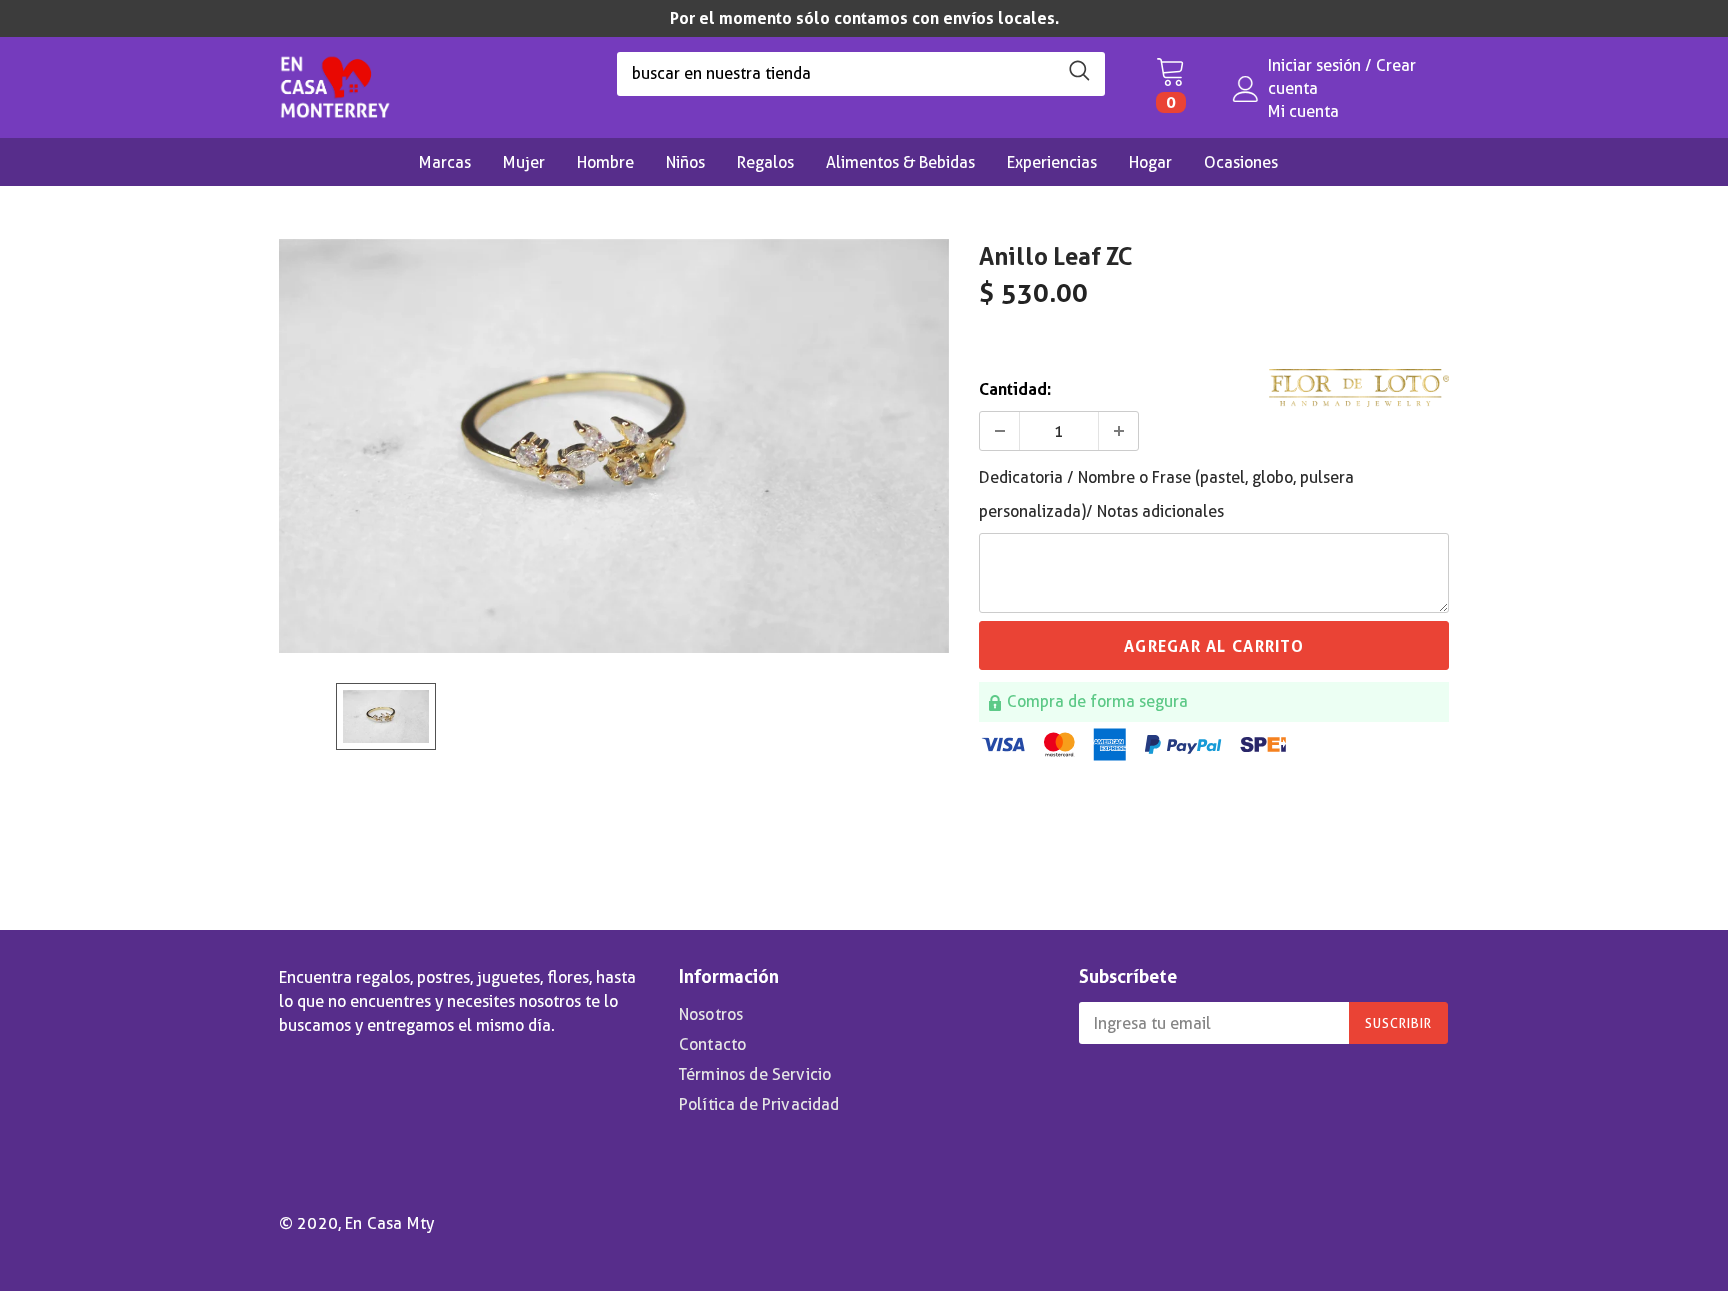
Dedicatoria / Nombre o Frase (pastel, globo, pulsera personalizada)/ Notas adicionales (1166, 494)
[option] (864, 18)
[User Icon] (1246, 89)
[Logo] (335, 82)
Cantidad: (1015, 389)
